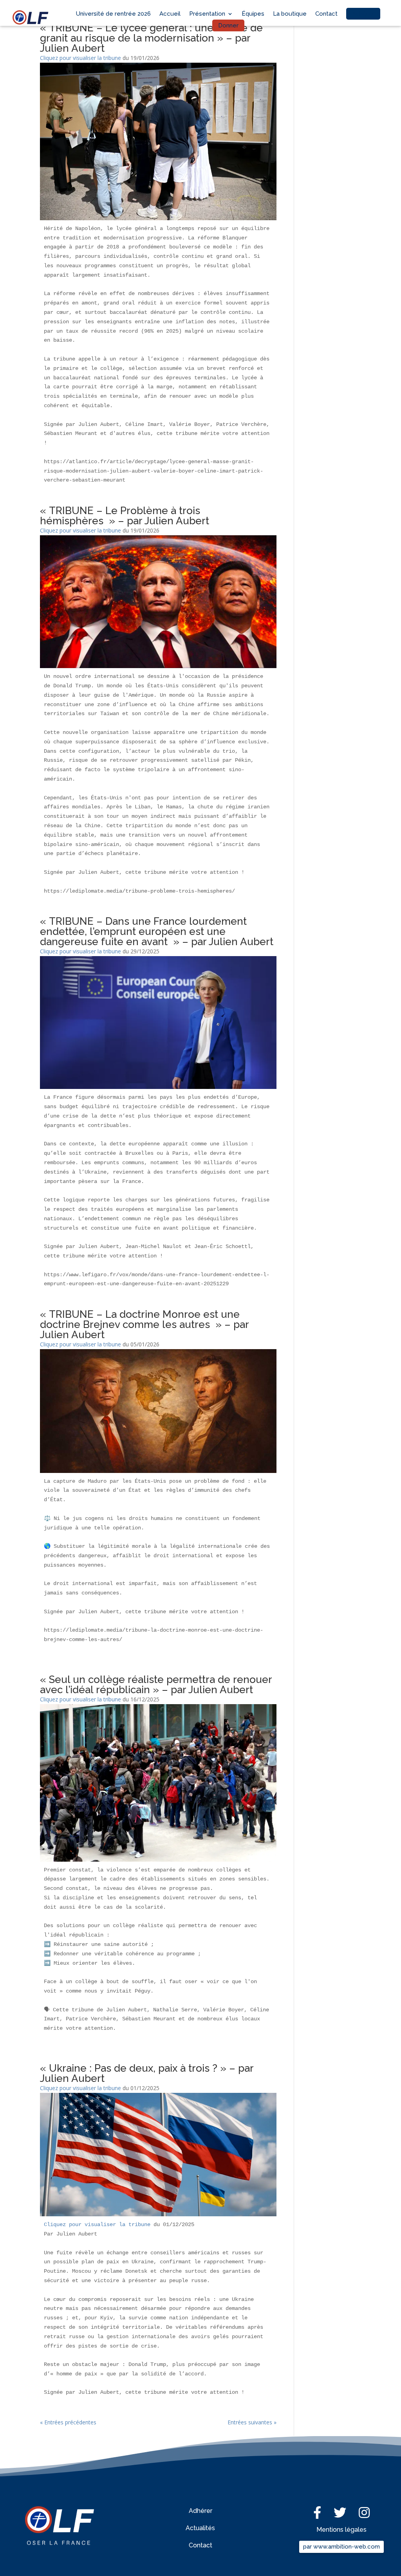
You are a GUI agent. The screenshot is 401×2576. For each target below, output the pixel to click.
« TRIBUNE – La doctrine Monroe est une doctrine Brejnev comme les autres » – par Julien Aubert (144, 1324)
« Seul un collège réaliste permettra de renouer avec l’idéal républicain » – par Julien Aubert (156, 1685)
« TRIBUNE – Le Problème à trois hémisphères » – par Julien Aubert (125, 516)
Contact (326, 14)
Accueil (170, 14)
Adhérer (363, 14)
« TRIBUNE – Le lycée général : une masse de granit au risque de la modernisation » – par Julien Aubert (151, 38)
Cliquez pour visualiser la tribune (80, 58)
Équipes (253, 14)
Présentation (207, 14)
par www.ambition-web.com (341, 2547)
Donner (228, 25)
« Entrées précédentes (68, 2422)
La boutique (290, 14)
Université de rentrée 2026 (113, 14)
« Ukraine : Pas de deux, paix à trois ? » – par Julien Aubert (147, 2073)
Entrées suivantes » (252, 2422)
